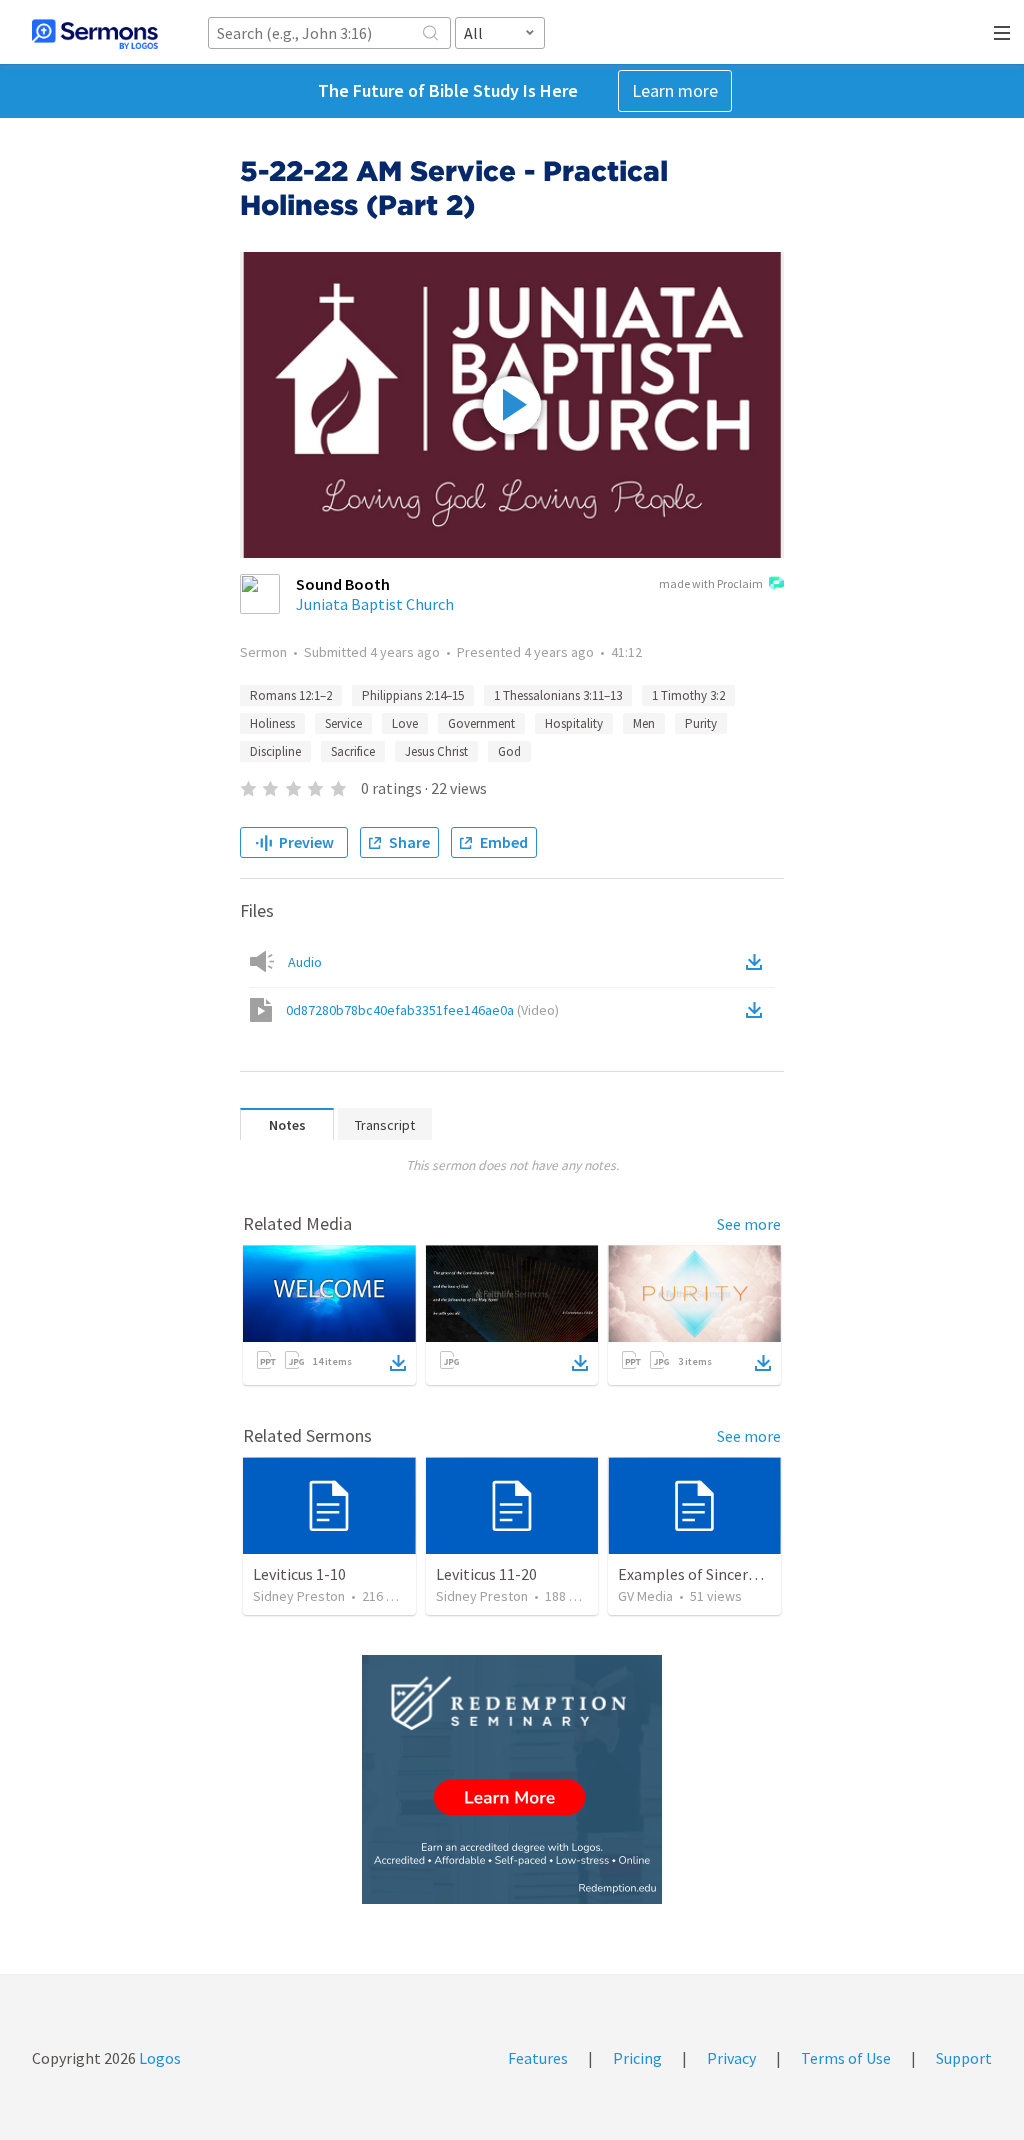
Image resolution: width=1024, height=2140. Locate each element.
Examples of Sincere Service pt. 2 (729, 1574)
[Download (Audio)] (758, 962)
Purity (701, 723)
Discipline (275, 751)
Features (538, 2058)
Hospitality (574, 723)
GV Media (645, 1596)
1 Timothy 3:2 (688, 695)
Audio (305, 962)
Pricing (637, 2058)
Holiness (272, 723)
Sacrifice (353, 751)
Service (343, 723)
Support (964, 2058)
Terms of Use (846, 2058)
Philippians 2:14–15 (413, 695)
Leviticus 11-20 (486, 1574)
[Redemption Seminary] (512, 1779)
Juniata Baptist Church (375, 604)
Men (644, 723)
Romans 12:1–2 (291, 695)
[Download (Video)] (758, 1010)
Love (405, 723)
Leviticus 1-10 (299, 1574)
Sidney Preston (299, 1596)
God (509, 751)
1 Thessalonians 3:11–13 (558, 695)
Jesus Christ (436, 751)
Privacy (731, 2058)
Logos (158, 2058)
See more (749, 1224)
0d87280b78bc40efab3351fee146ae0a (422, 1010)
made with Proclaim (711, 583)
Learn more (675, 90)
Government (481, 723)
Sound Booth (343, 584)
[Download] (398, 1363)
